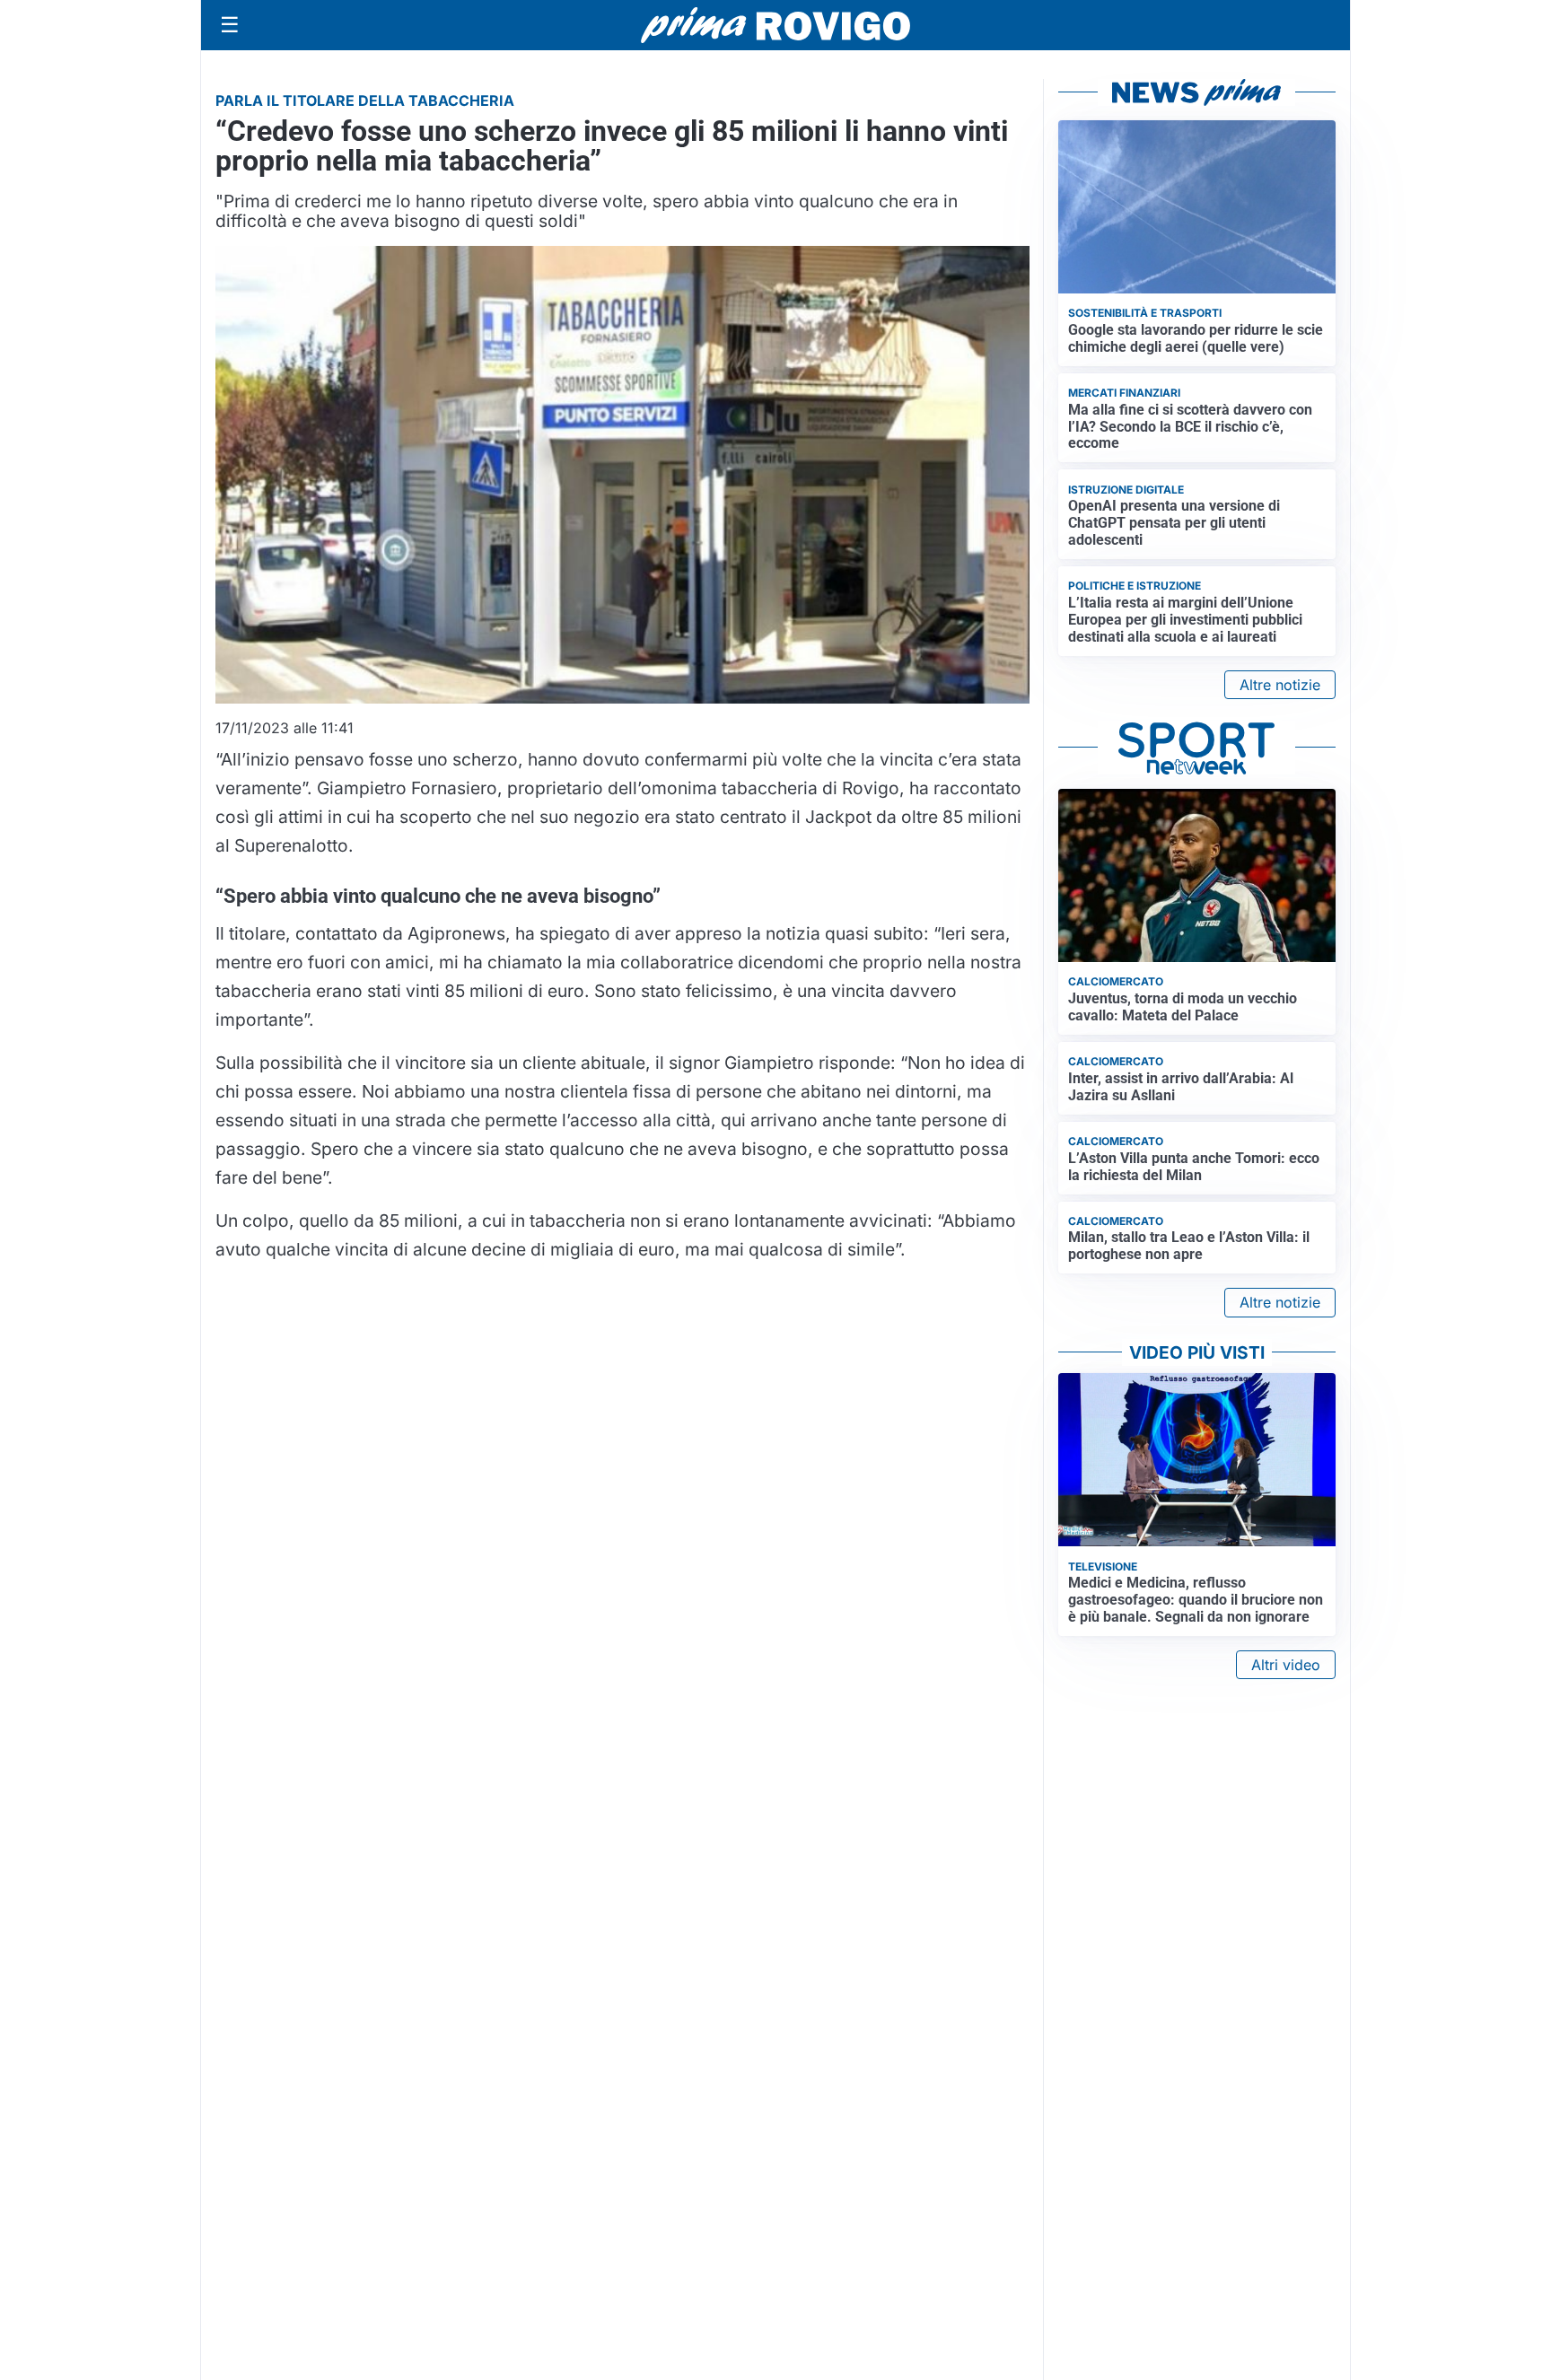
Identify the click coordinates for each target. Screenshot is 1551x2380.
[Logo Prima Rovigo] (775, 26)
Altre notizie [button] (1280, 685)
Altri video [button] (1286, 1665)
